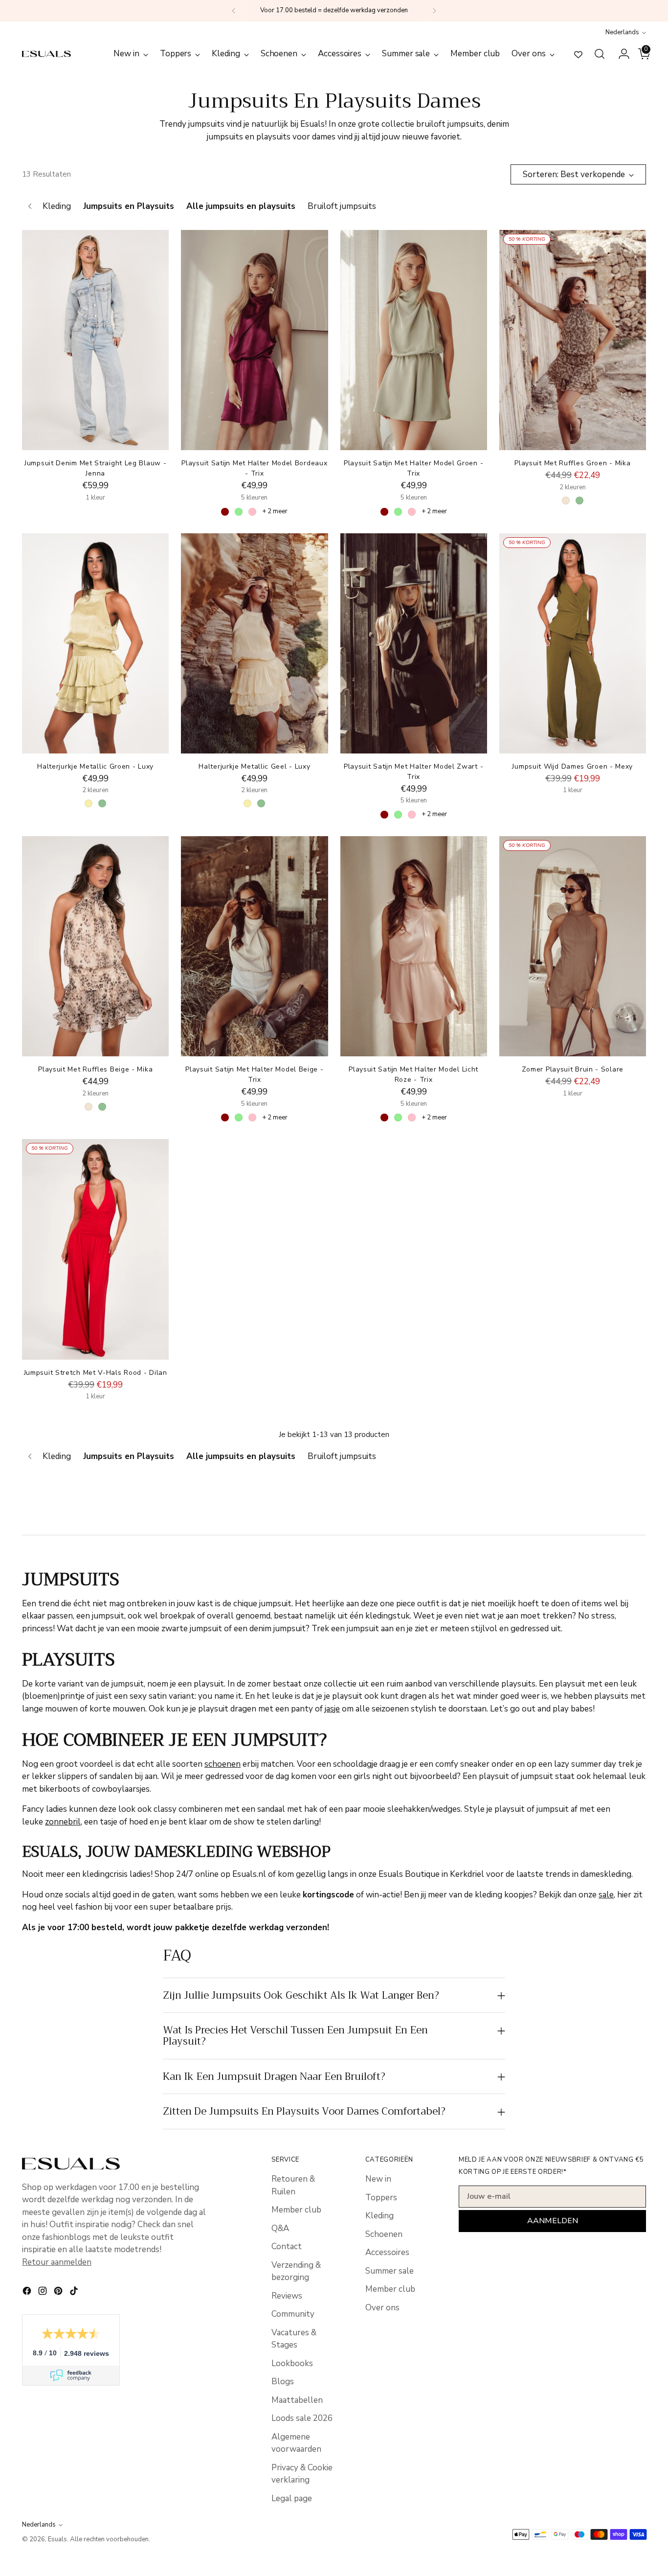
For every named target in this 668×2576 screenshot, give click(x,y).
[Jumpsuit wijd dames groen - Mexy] (573, 643)
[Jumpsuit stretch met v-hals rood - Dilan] (95, 1249)
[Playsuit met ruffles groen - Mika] (573, 340)
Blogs (283, 2382)
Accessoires (387, 2252)
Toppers (381, 2198)
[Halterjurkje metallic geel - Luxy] (254, 643)
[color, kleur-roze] (252, 512)
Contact (287, 2246)
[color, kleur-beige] (566, 501)
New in (378, 2179)
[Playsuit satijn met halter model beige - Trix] (254, 946)
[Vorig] (234, 11)
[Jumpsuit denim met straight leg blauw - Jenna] (95, 340)
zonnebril (63, 1822)
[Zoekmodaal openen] (600, 54)
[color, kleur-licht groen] (239, 512)
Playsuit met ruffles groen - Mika (572, 463)
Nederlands (622, 32)
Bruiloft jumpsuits (342, 206)
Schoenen (384, 2234)
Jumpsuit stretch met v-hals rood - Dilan (96, 1373)
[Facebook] (28, 2293)
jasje (332, 1709)
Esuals (57, 2539)
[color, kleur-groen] (579, 501)
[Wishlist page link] (578, 54)
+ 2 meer (275, 511)
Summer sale (390, 2271)
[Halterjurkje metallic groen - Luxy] (95, 643)
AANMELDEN (553, 2221)
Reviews (287, 2296)
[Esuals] (46, 54)
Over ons (382, 2308)
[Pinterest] (59, 2293)
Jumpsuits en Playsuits (129, 206)
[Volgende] (434, 11)
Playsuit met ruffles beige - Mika (95, 1069)
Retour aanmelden (57, 2262)
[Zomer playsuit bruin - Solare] (573, 946)
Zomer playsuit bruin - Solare (573, 1069)
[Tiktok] (75, 2293)
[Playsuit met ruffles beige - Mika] (95, 946)
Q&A (280, 2228)
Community (293, 2314)
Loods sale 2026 (302, 2418)
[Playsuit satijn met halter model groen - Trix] (414, 340)
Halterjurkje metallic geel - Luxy (254, 766)
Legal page (292, 2498)
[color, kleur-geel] (89, 803)
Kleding (57, 206)
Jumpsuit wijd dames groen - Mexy (572, 766)
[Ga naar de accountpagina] (620, 54)
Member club (296, 2210)
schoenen (223, 1764)
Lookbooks (292, 2363)
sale (606, 1895)
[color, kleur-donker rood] (225, 512)
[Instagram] (44, 2293)
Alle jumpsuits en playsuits (241, 206)
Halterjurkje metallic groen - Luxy (95, 766)
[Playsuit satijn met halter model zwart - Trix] (414, 643)
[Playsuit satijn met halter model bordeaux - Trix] (254, 340)
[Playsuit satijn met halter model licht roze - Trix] (414, 946)
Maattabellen (297, 2400)
